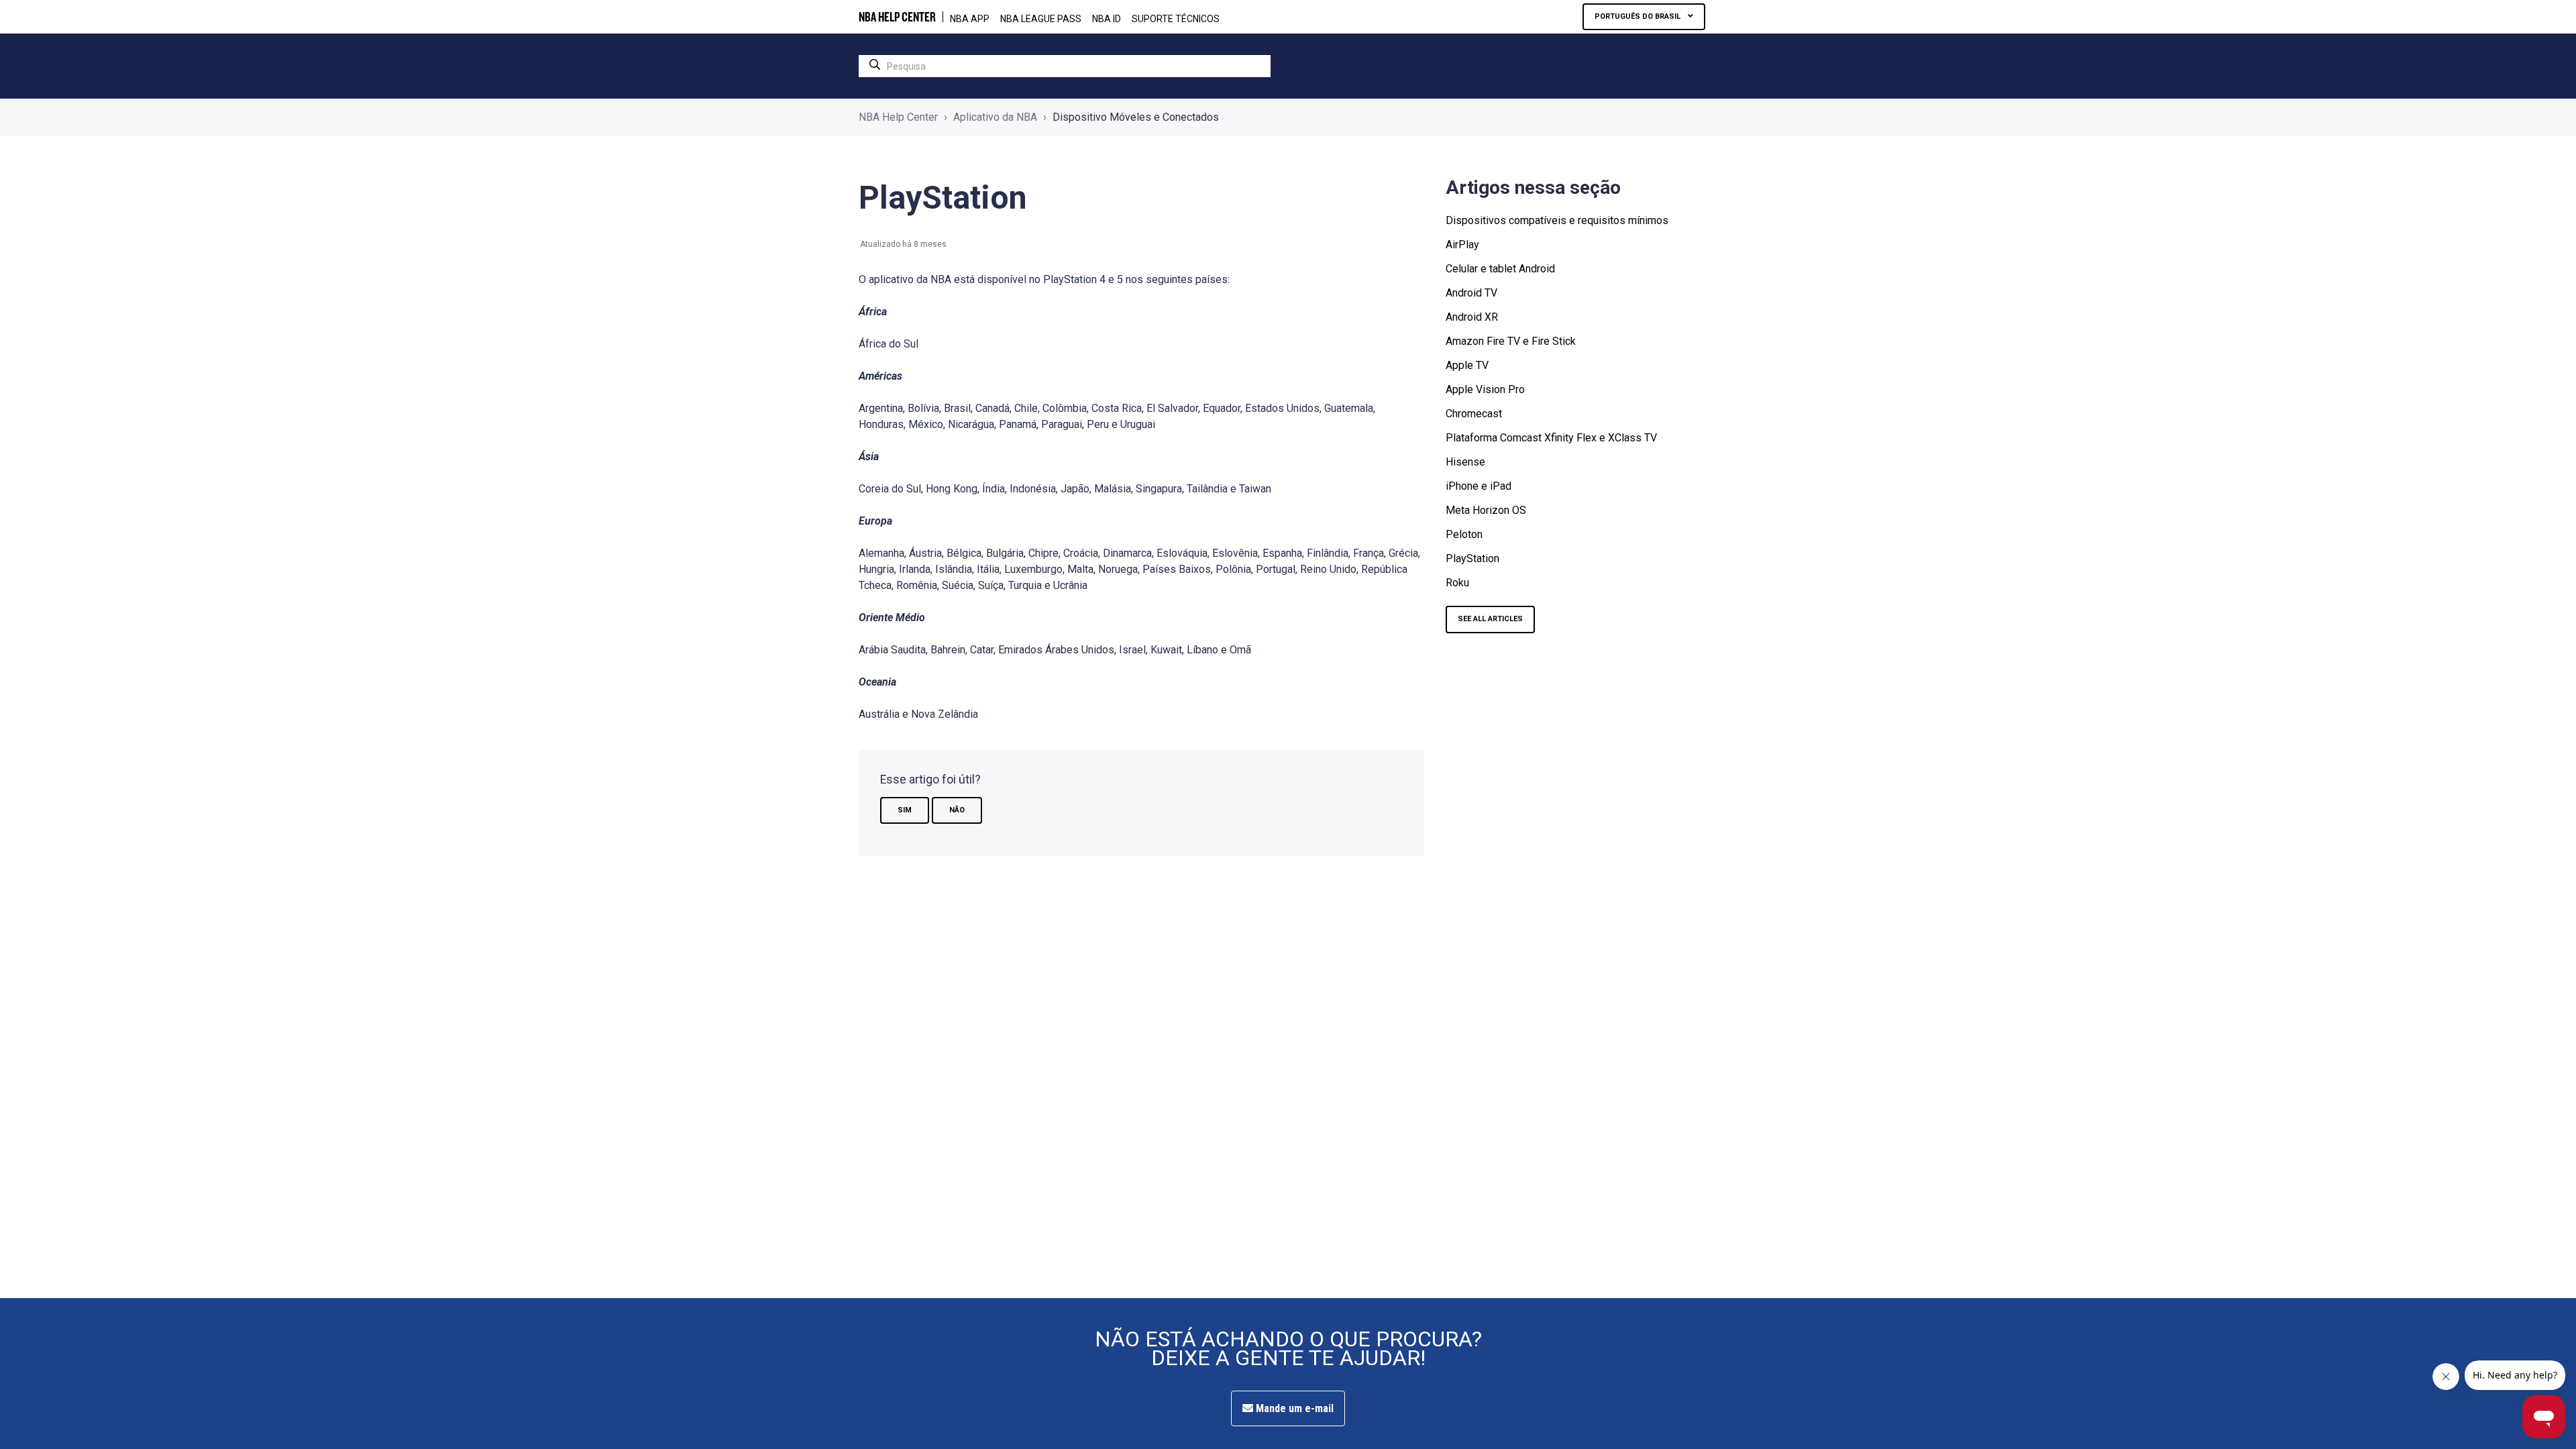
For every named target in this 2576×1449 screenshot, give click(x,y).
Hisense (1465, 462)
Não (957, 810)
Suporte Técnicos (1176, 19)
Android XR (1472, 317)
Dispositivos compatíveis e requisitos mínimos (1557, 220)
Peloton (1464, 534)
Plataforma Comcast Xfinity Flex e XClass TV (1551, 438)
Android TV (1471, 293)
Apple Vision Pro (1485, 389)
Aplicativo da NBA (995, 117)
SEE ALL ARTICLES (1490, 619)
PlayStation (1472, 558)
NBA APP (970, 19)
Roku (1457, 583)
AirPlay (1462, 245)
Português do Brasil (1639, 16)
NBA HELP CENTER (897, 17)
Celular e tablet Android (1500, 269)
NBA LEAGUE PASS (1041, 19)
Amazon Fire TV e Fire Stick (1511, 341)
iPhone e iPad (1479, 486)
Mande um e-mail (1293, 1408)
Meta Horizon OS (1486, 510)
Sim (905, 810)
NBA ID (1107, 19)
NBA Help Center (898, 117)
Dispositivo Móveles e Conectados (1136, 117)
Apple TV (1467, 365)
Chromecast (1474, 414)
